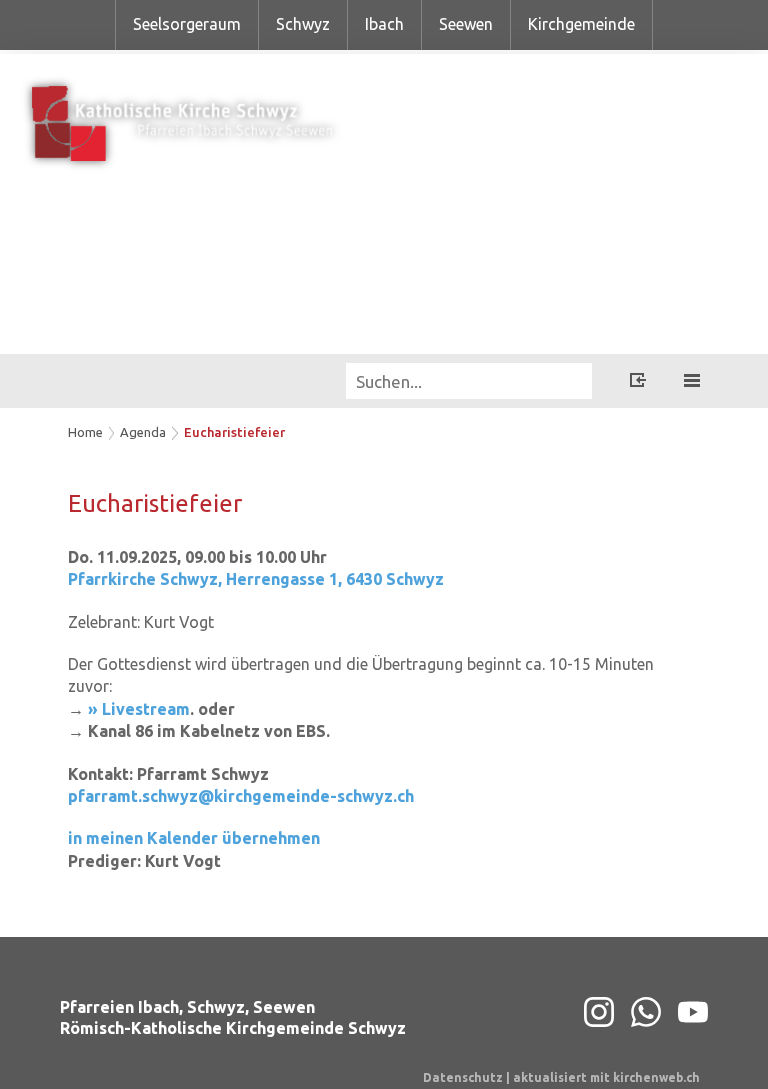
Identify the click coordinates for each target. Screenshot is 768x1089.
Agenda (143, 432)
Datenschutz (463, 1077)
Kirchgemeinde (581, 24)
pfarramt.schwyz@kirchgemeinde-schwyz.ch (241, 796)
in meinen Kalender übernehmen (194, 838)
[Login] (638, 383)
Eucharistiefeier (234, 432)
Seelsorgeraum (187, 24)
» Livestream (139, 709)
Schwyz (303, 24)
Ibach (384, 24)
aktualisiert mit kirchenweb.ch (606, 1077)
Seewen (466, 24)
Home (85, 432)
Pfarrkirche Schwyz (256, 579)
